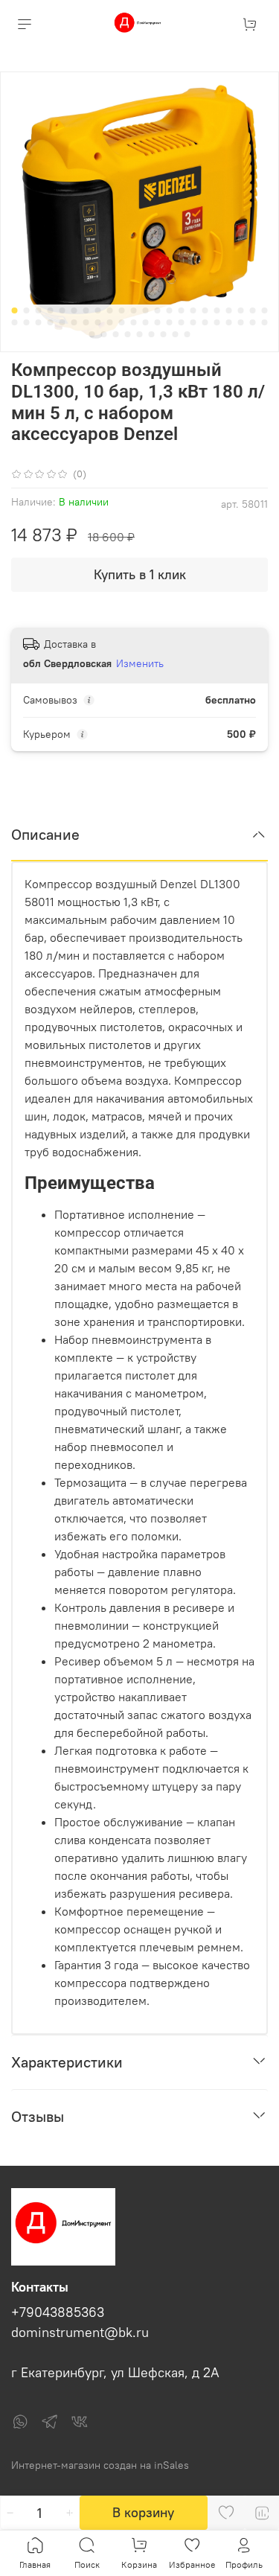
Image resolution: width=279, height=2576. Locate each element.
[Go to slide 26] (51, 322)
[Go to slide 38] (193, 322)
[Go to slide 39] (205, 322)
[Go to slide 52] (176, 334)
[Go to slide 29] (86, 322)
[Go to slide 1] (15, 310)
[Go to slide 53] (187, 334)
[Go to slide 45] (92, 334)
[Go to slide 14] (170, 310)
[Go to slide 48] (128, 334)
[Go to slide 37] (182, 322)
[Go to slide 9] (110, 310)
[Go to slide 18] (217, 310)
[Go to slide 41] (229, 322)
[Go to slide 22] (265, 310)
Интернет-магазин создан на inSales (100, 2465)
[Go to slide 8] (98, 310)
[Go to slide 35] (158, 322)
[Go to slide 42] (241, 322)
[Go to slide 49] (140, 334)
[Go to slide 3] (39, 310)
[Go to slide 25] (39, 322)
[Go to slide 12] (146, 310)
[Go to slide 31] (110, 322)
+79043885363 (58, 2312)
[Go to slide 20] (241, 310)
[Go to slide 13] (158, 310)
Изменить (140, 663)
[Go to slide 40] (217, 322)
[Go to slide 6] (74, 310)
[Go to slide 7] (86, 310)
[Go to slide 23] (15, 322)
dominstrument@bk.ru (80, 2333)
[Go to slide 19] (229, 310)
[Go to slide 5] (62, 310)
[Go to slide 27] (62, 322)
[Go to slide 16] (193, 310)
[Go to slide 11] (134, 310)
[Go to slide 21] (253, 310)
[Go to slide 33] (134, 322)
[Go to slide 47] (116, 334)
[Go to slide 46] (104, 334)
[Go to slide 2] (27, 310)
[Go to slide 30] (98, 322)
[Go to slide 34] (146, 322)
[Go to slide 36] (170, 322)
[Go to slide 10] (122, 310)
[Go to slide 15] (182, 310)
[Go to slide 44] (265, 322)
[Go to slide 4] (51, 310)
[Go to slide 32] (122, 322)
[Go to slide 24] (27, 322)
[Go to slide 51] (164, 334)
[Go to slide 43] (253, 322)
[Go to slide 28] (74, 322)
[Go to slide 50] (152, 334)
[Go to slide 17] (205, 310)
